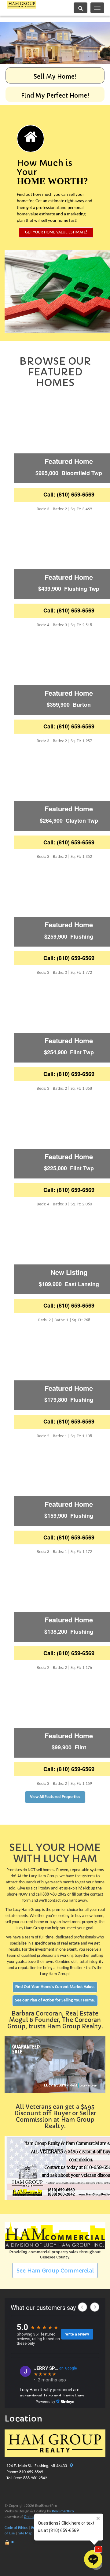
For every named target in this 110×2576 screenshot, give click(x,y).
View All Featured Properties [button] (55, 1797)
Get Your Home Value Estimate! (56, 232)
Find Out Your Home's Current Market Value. (55, 1987)
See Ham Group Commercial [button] (55, 2271)
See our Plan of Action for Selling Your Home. (55, 2000)
